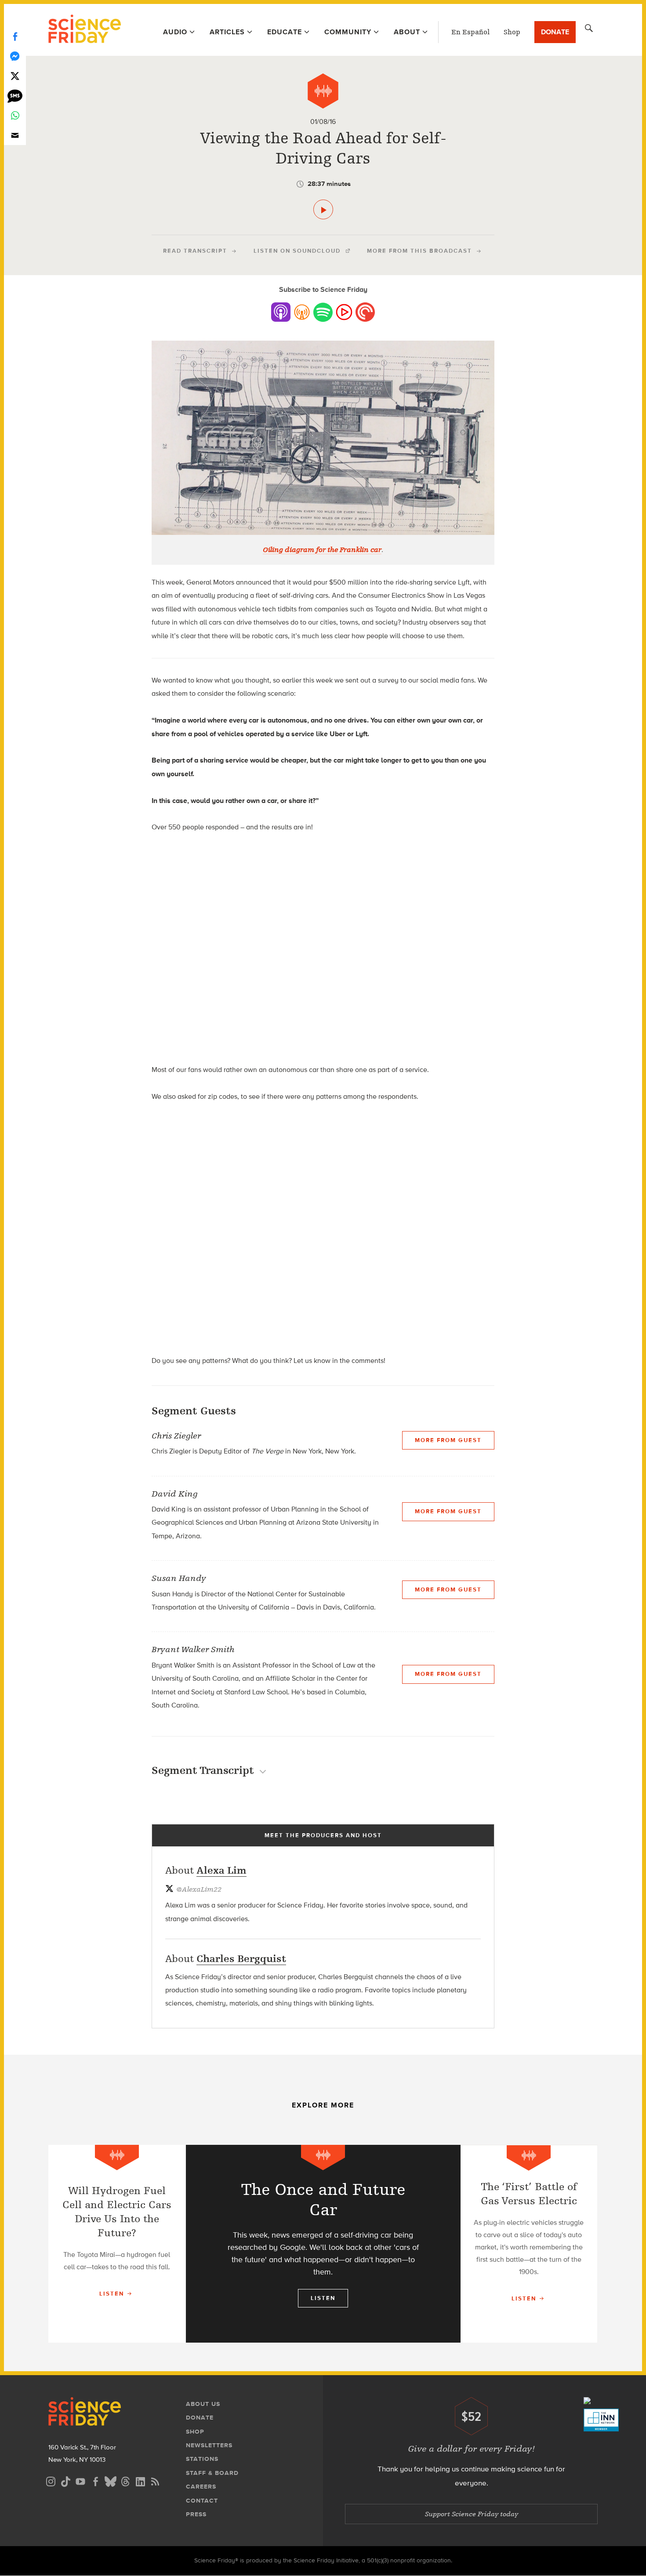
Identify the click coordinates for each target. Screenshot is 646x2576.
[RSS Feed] (155, 2480)
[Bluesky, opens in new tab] (110, 2480)
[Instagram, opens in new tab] (51, 2480)
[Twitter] (15, 76)
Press (196, 2514)
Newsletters (209, 2445)
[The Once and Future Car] (323, 2244)
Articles (227, 32)
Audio (175, 32)
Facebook (15, 36)
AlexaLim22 (199, 1889)
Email (15, 135)
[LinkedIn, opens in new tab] (140, 2480)
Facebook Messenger (15, 56)
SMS (15, 96)
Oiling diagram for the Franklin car (322, 550)
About (407, 32)
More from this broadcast (419, 251)
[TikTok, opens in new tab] (65, 2480)
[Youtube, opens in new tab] (80, 2480)
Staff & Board (212, 2473)
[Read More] (117, 2244)
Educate (285, 32)
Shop (512, 32)
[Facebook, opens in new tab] (95, 2480)
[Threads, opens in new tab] (125, 2480)
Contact (202, 2501)
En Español (470, 32)
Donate (555, 32)
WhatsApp (15, 115)
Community (348, 32)
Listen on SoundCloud (297, 251)
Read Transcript (195, 251)
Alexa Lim (221, 1870)
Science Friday (85, 30)
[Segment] (323, 91)
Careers (201, 2487)
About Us (203, 2404)
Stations (202, 2459)
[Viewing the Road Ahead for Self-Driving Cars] (323, 209)
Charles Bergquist (241, 1959)
